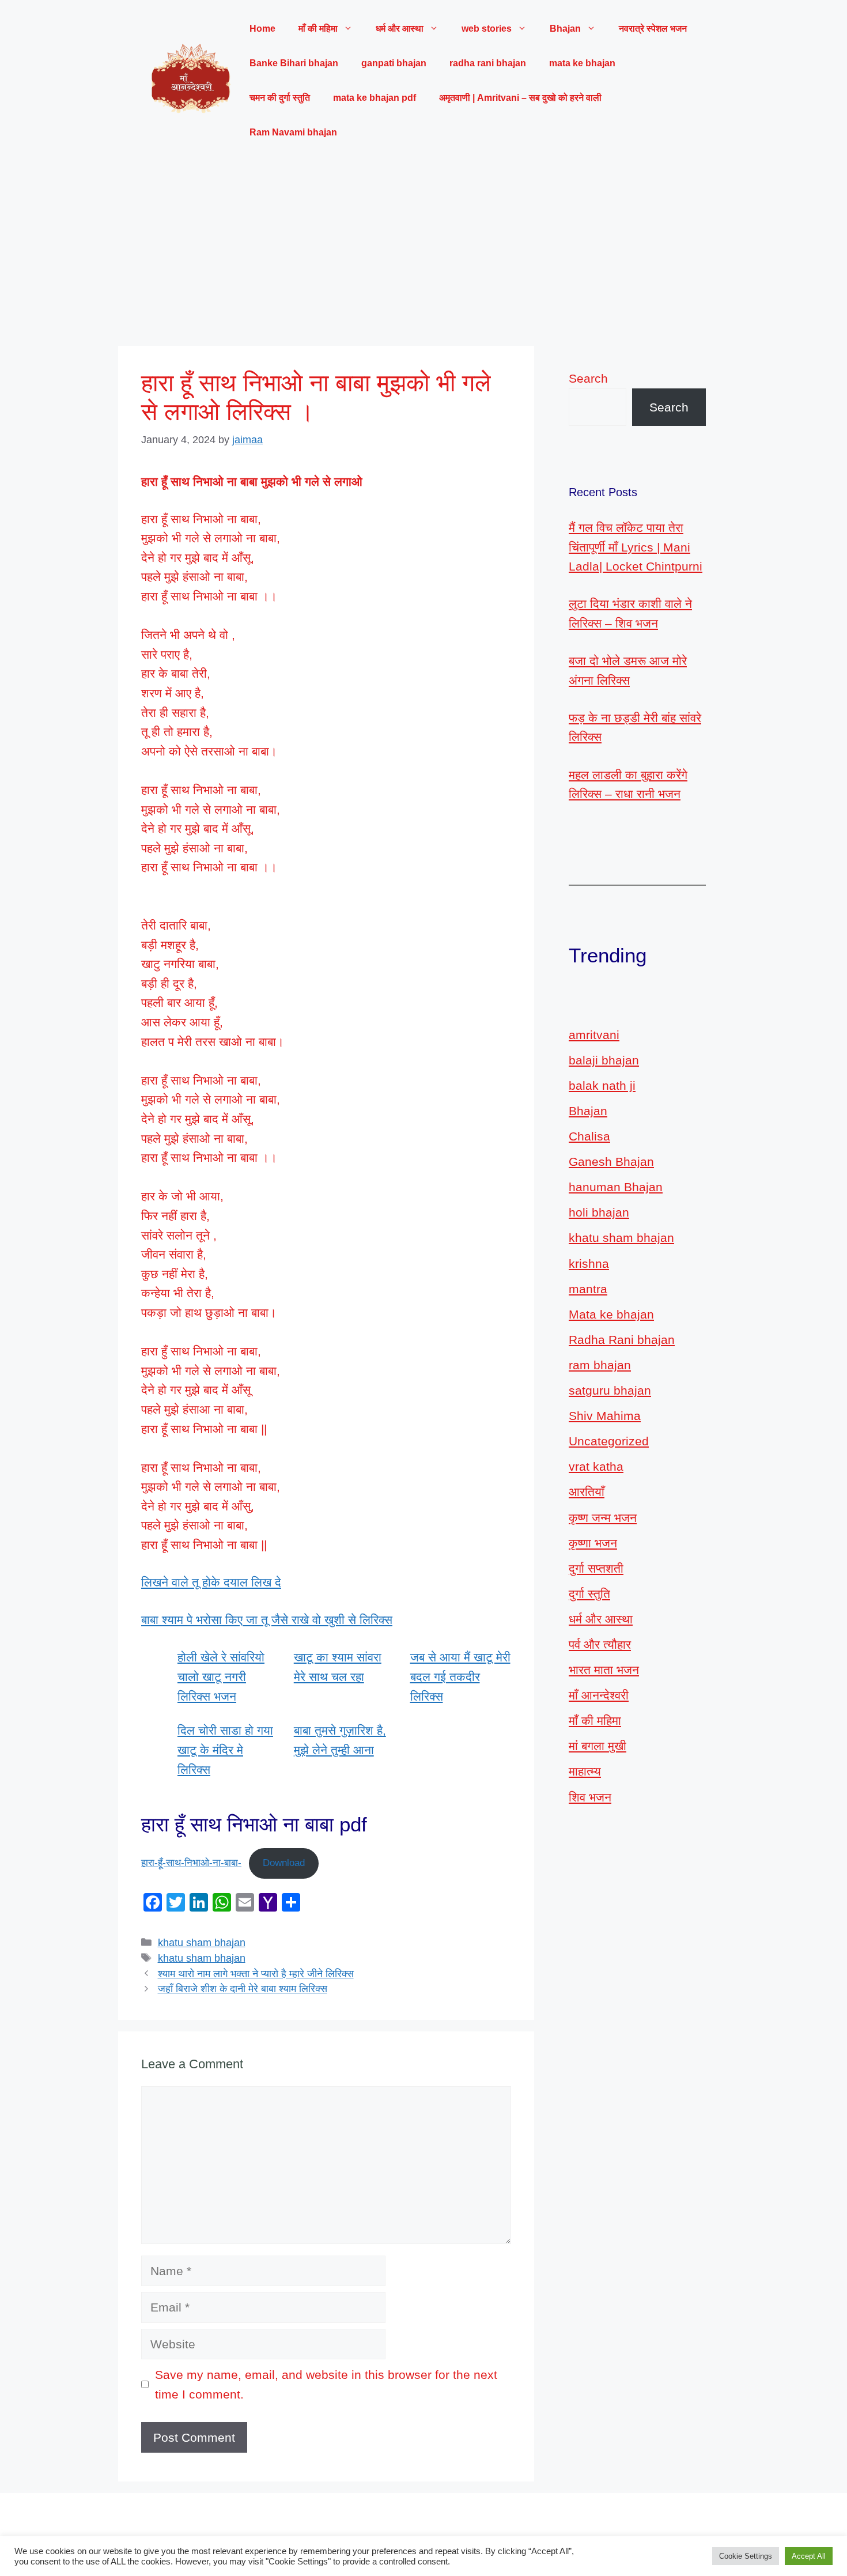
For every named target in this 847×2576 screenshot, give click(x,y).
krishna (589, 1264)
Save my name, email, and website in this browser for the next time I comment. (326, 2384)
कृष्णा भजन (593, 1543)
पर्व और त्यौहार (600, 1644)
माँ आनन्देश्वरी (599, 1695)
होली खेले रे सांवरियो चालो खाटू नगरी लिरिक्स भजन (221, 1676)
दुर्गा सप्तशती (596, 1568)
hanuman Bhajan (616, 1187)
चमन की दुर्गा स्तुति (280, 98)
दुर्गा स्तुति (589, 1594)
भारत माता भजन (604, 1670)
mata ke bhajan (582, 63)
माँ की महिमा (595, 1721)
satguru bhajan (610, 1390)
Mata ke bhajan (611, 1314)
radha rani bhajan (488, 63)
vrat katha (596, 1466)
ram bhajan (600, 1365)
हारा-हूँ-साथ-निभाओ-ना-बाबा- (191, 1863)
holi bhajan (599, 1212)
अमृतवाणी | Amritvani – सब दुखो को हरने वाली (520, 98)
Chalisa (589, 1136)
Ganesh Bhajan (611, 1162)
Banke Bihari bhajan (294, 63)
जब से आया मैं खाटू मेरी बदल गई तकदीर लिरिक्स (460, 1676)
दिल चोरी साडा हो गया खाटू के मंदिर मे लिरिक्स (225, 1750)
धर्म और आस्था (601, 1619)
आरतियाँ (587, 1492)
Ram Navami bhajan (293, 132)
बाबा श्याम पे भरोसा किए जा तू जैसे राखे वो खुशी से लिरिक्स (267, 1620)
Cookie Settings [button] (746, 2556)
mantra (588, 1289)
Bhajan (588, 1111)
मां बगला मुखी (598, 1746)
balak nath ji (602, 1085)
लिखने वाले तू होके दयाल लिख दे (211, 1582)
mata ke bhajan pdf (375, 98)
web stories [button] (487, 29)
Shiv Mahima (605, 1416)
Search (588, 378)
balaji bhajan (604, 1060)
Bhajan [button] (565, 29)
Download (284, 1863)
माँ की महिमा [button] (318, 29)
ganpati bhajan (394, 63)
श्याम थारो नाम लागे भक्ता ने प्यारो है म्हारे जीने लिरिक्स (256, 1974)
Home (262, 29)
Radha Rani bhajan (622, 1340)
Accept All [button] (809, 2556)
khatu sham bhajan (202, 1943)
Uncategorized (609, 1441)
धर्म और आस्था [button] (400, 29)
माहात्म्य (585, 1771)
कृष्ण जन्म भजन (603, 1518)
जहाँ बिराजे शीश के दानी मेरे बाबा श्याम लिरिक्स (243, 1989)
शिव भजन (590, 1797)
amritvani (594, 1035)
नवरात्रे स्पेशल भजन (653, 29)
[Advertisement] (423, 248)
